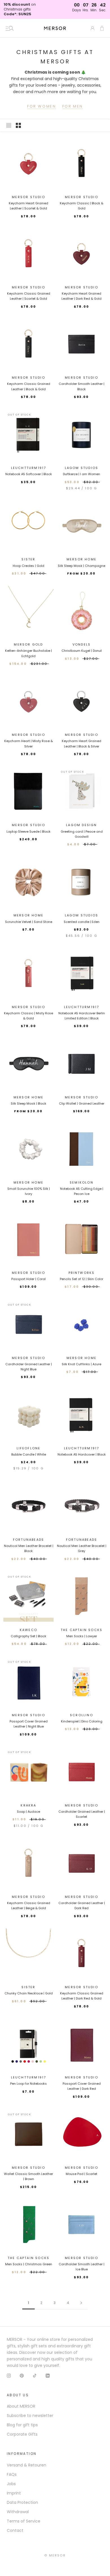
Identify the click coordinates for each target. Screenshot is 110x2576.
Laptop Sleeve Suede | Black (28, 831)
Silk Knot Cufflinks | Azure (82, 1364)
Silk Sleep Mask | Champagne (82, 566)
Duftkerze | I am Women (82, 474)
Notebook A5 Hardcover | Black (82, 1454)
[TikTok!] (35, 2375)
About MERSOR (21, 2406)
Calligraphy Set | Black (28, 1636)
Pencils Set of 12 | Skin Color (82, 1279)
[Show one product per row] (9, 125)
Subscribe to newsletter (30, 2416)
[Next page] (81, 2303)
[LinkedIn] (48, 2375)
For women (41, 106)
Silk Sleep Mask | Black (28, 1103)
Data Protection (22, 2502)
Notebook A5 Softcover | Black (29, 474)
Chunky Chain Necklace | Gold (29, 1993)
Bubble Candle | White (29, 1454)
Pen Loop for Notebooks (28, 2084)
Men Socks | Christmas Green (29, 2264)
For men (73, 106)
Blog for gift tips (22, 2425)
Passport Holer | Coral (28, 1279)
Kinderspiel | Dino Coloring (82, 1721)
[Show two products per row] (18, 125)
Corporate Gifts (22, 2434)
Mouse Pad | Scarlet (82, 2174)
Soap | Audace (28, 1812)
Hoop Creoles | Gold (28, 566)
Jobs (11, 2484)
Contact (15, 2530)
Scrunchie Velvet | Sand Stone (29, 922)
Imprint (14, 2493)
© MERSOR (55, 2555)
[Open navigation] (10, 28)
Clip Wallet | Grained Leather (82, 1103)
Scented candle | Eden (82, 922)
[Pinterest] (22, 2375)
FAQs (12, 2474)
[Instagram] (9, 2375)
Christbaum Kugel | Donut (82, 651)
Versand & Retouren (27, 2465)
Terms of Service (24, 2521)
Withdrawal (18, 2512)
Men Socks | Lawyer (82, 1636)
